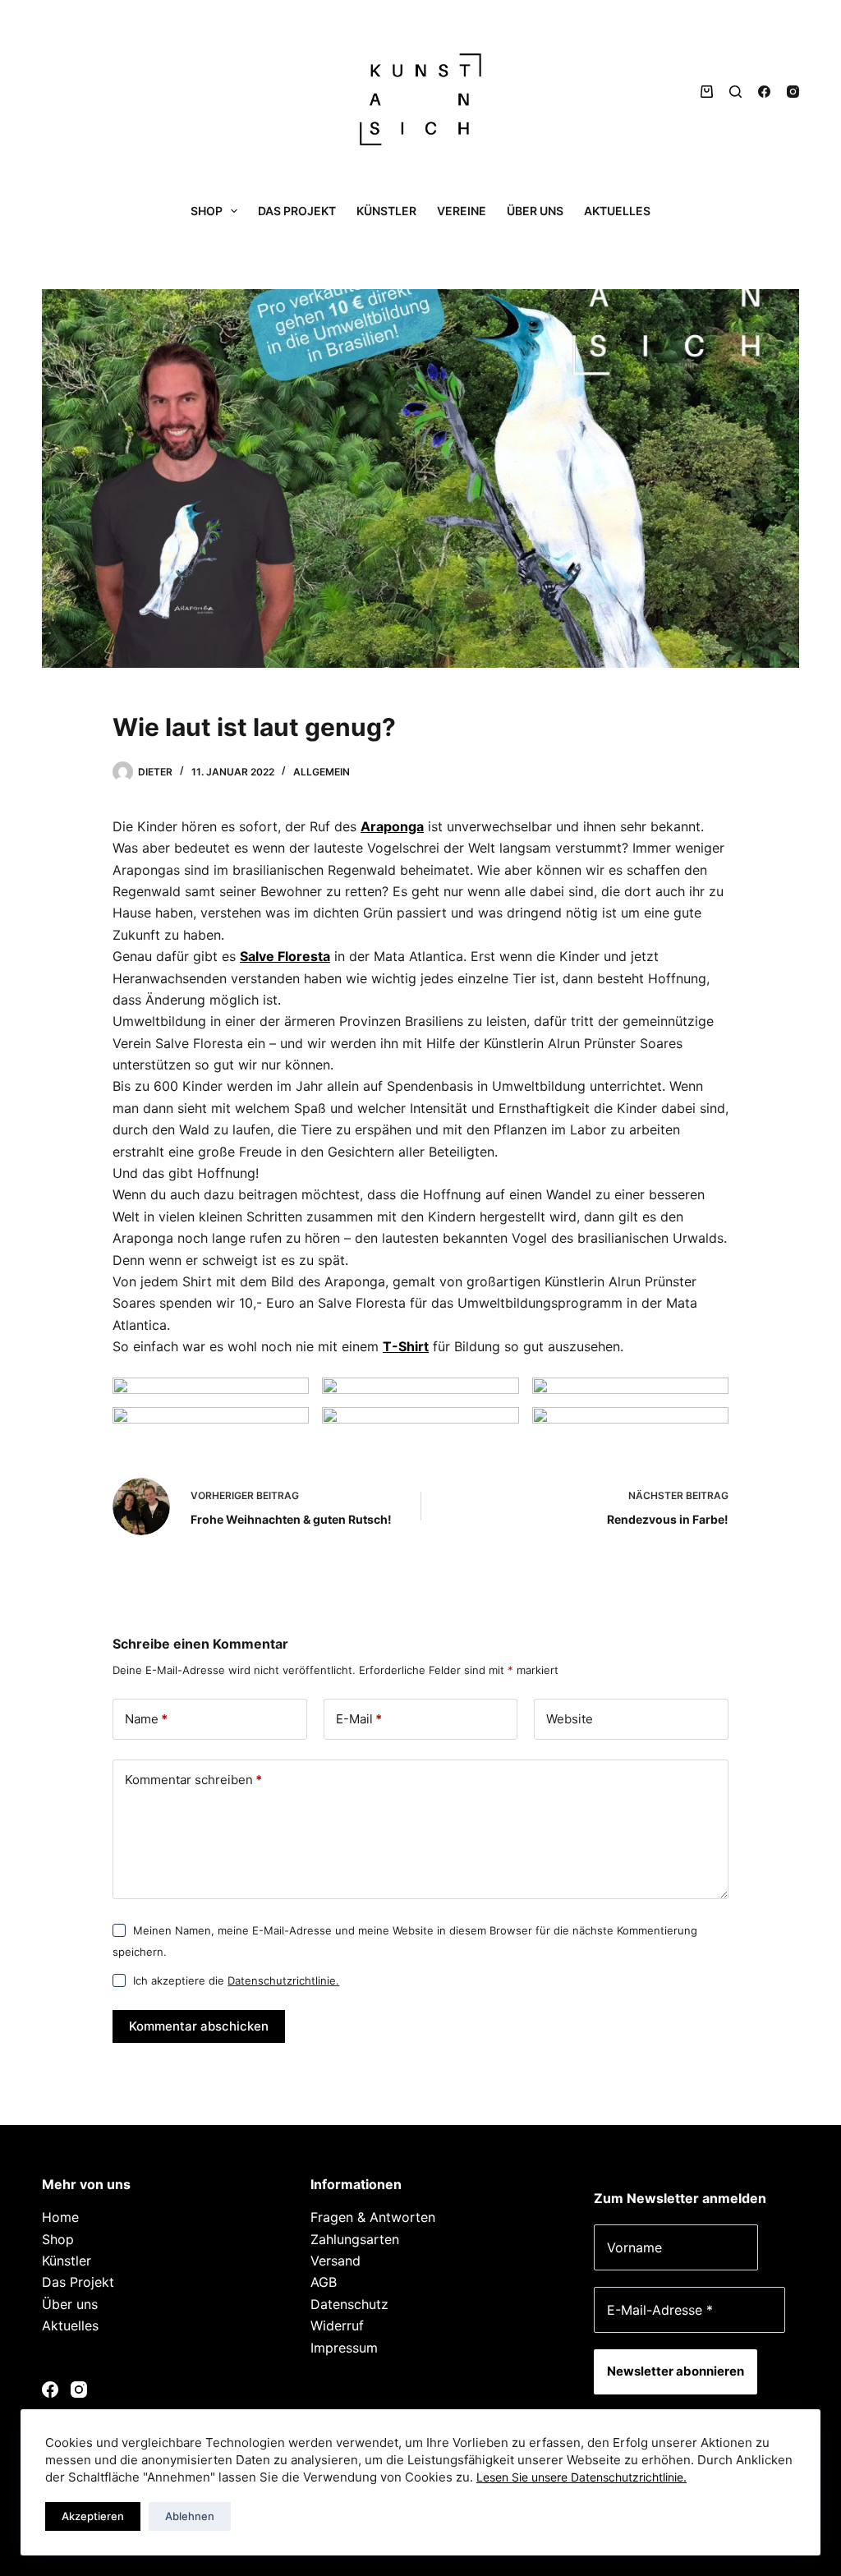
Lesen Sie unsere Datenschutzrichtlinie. (581, 2477)
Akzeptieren (93, 2516)
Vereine (462, 211)
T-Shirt (406, 1346)
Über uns (535, 211)
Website (570, 1719)
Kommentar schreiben (193, 1780)
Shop (207, 211)
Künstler (386, 211)
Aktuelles (617, 211)
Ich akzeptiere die (236, 1980)
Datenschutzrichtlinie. (283, 1980)
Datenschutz (349, 2304)
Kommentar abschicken (199, 2026)
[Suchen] (735, 92)
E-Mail (359, 1719)
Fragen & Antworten (373, 2217)
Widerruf (337, 2325)
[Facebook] (764, 92)
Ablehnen (190, 2516)
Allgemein (322, 772)
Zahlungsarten (355, 2239)
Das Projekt (297, 211)
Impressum (344, 2348)
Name (146, 1719)
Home (60, 2217)
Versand (335, 2261)
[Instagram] (793, 92)
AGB (324, 2282)
